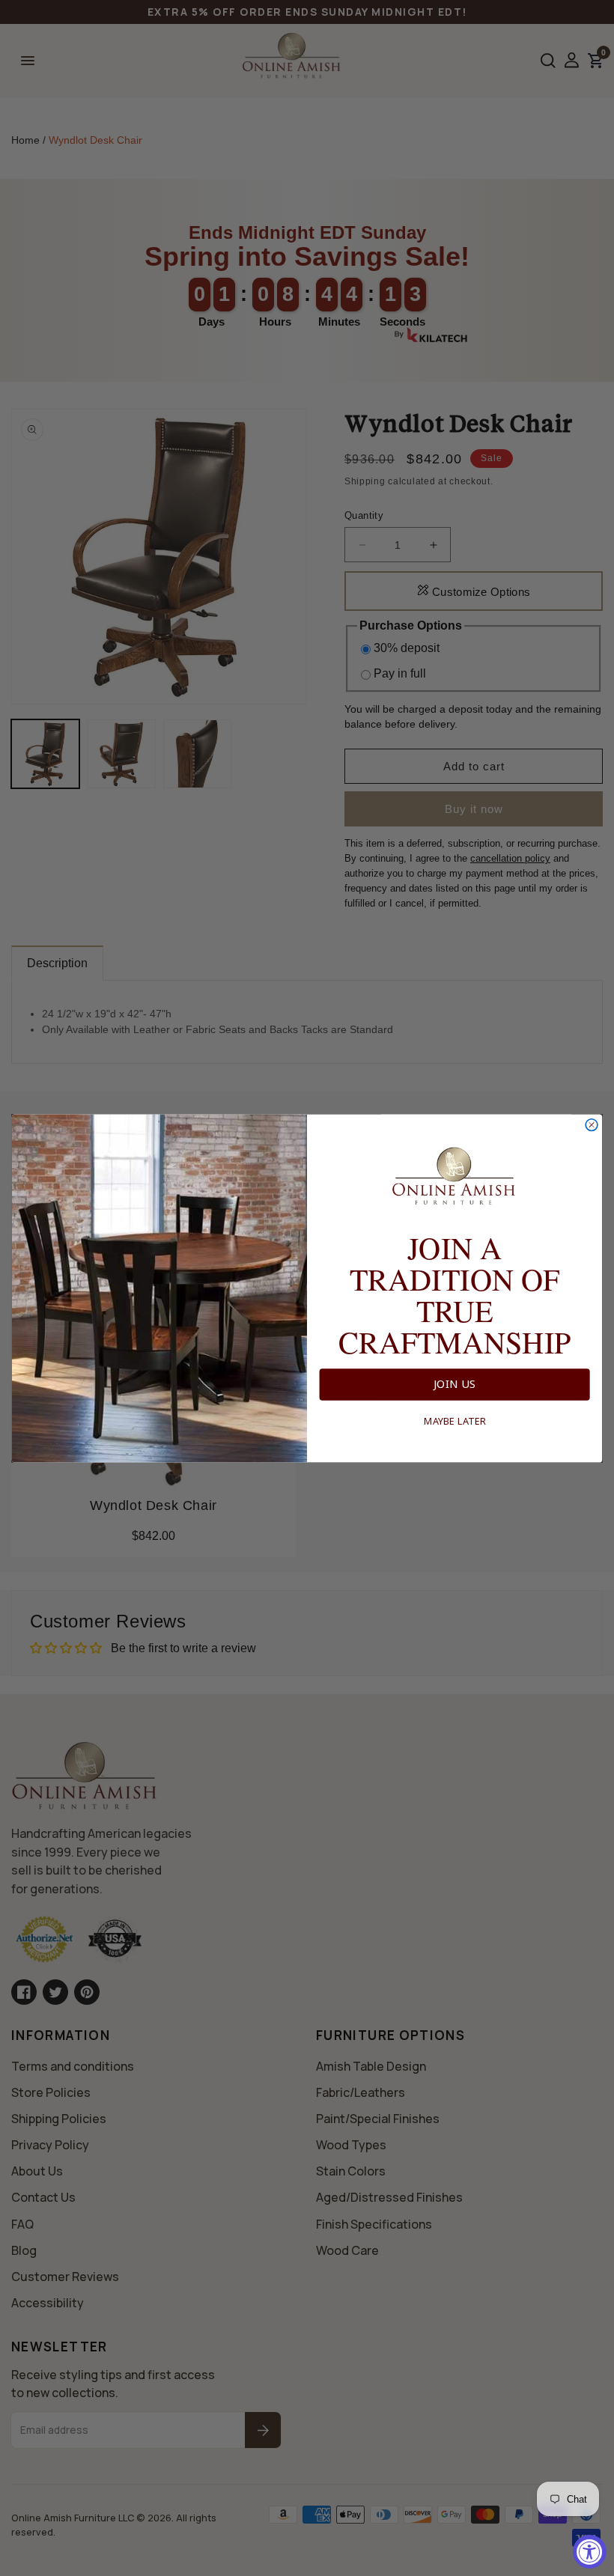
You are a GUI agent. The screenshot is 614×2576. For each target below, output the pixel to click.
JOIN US (455, 1384)
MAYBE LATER (455, 1421)
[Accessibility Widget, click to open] (590, 2552)
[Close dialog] (592, 1124)
